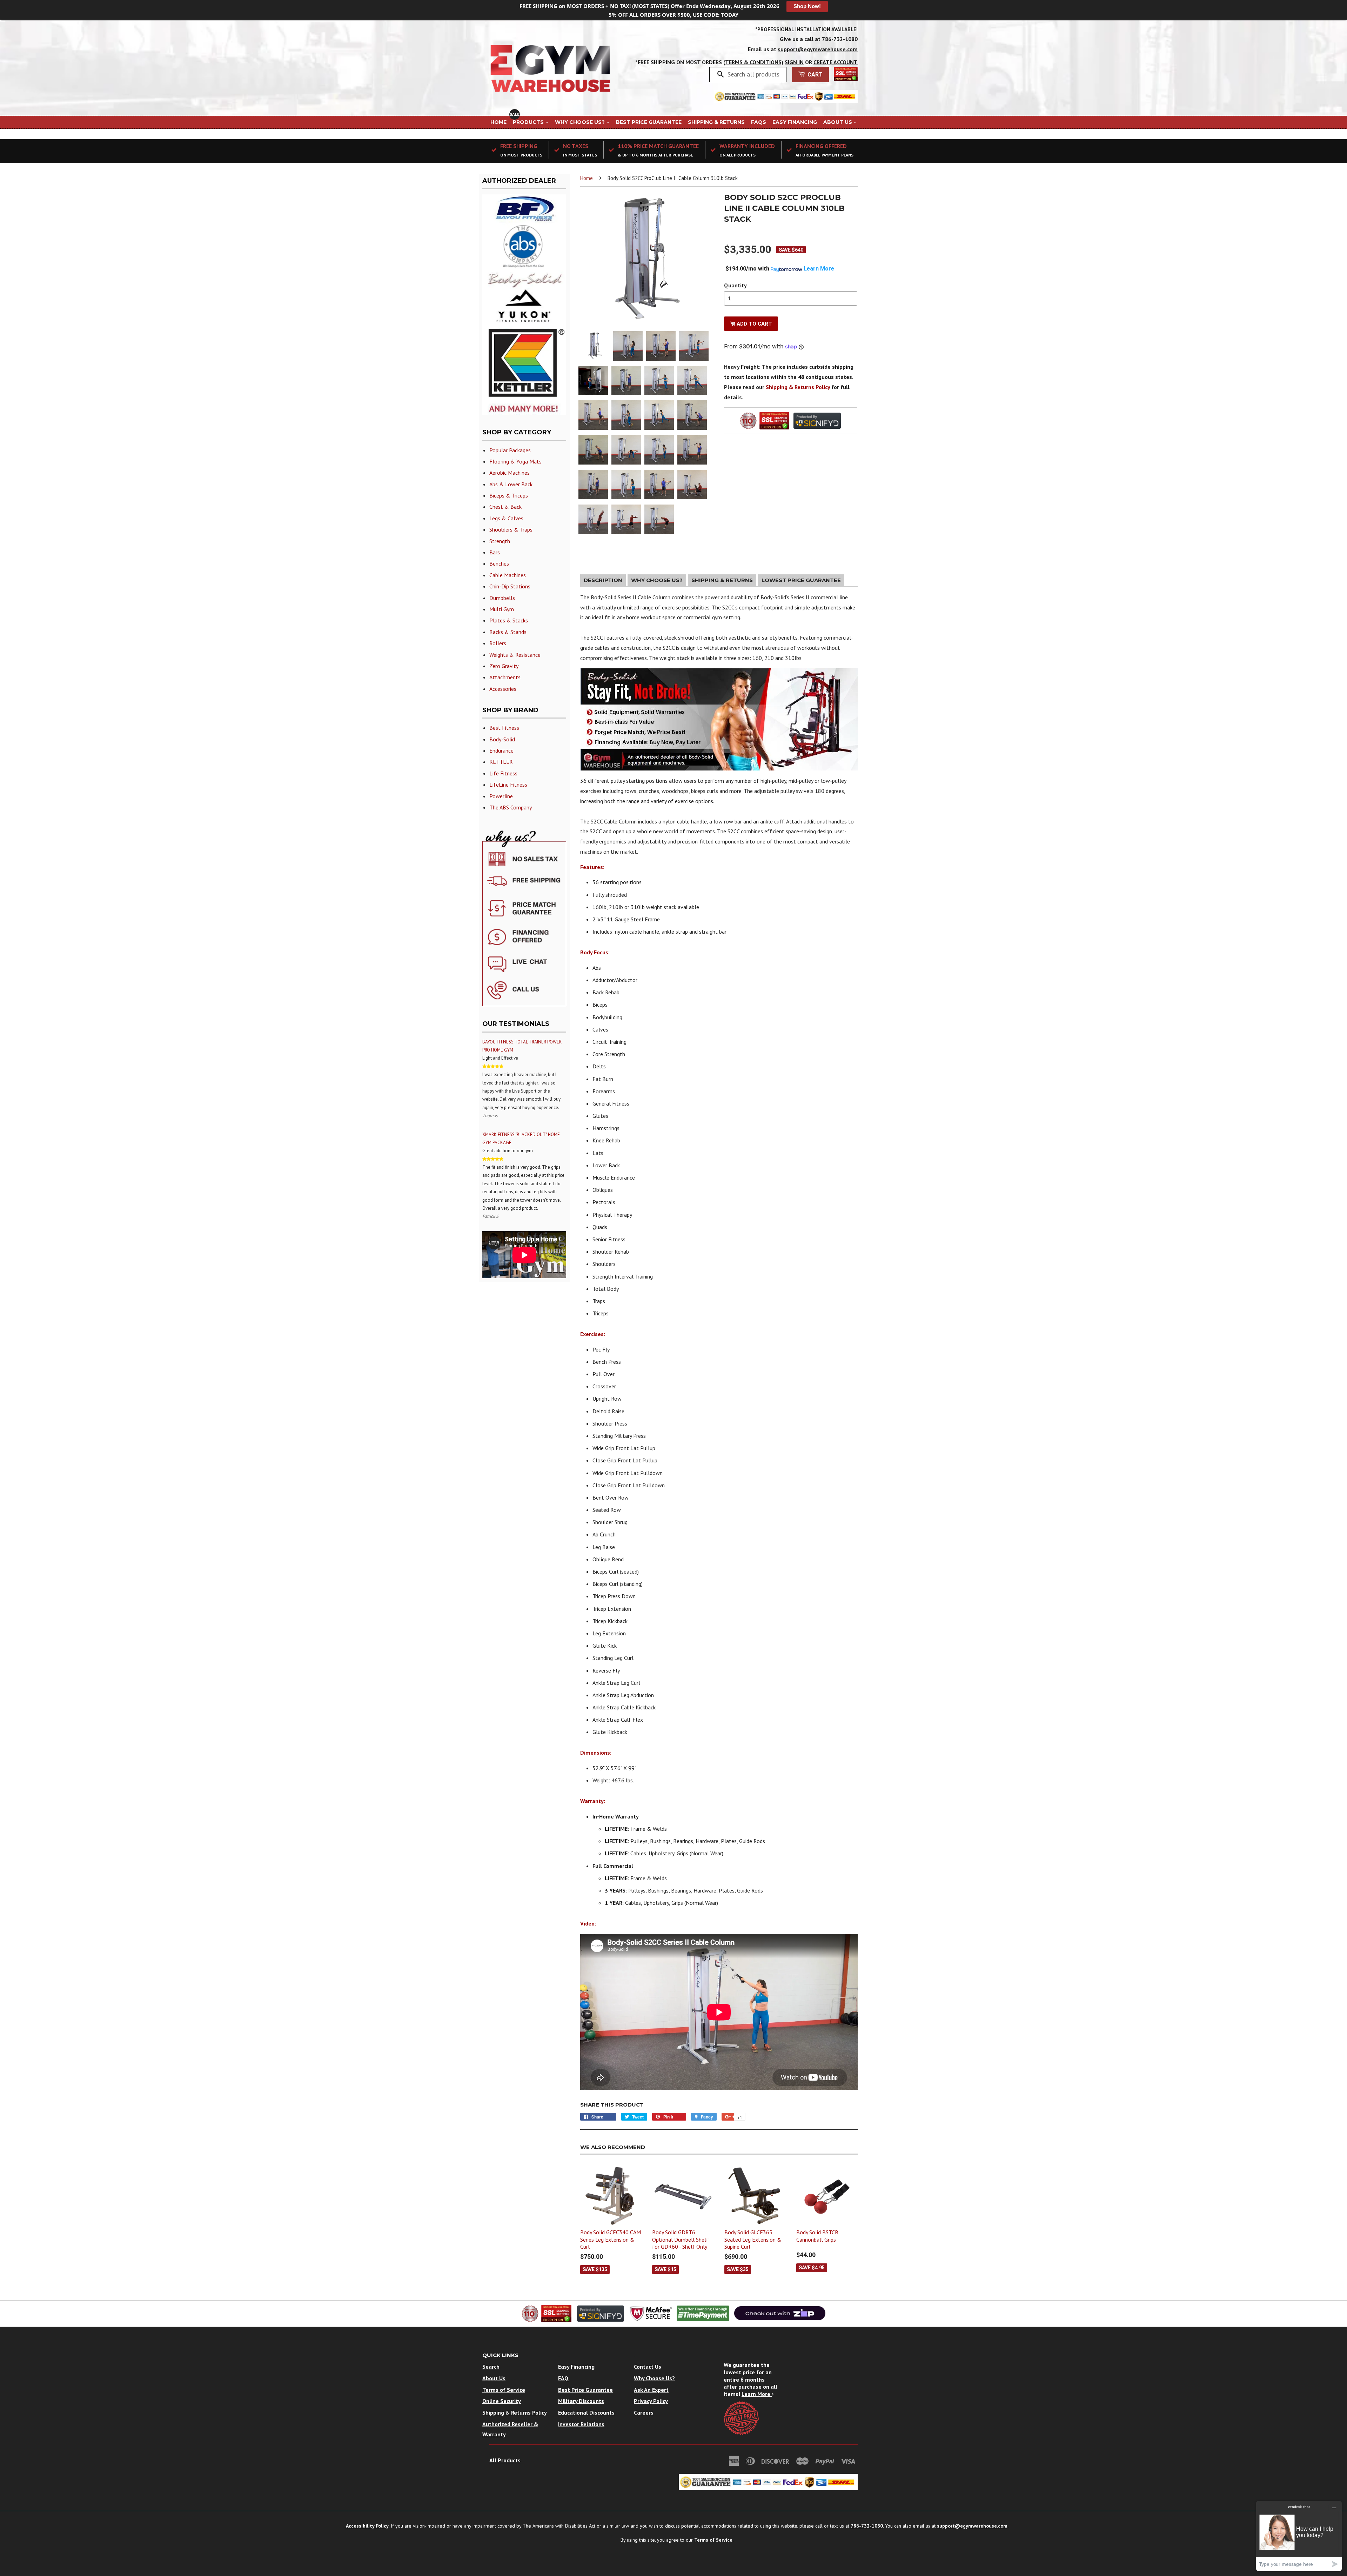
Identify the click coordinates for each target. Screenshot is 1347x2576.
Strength (500, 541)
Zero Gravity (504, 666)
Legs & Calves (506, 518)
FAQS (759, 122)
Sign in (794, 62)
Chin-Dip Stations (510, 586)
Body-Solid (502, 739)
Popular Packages (510, 450)
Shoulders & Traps (511, 529)
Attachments (505, 677)
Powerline (501, 796)
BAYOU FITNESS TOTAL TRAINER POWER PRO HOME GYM (522, 1046)
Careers (644, 2413)
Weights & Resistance (515, 655)
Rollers (498, 643)
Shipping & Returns (716, 122)
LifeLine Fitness (508, 785)
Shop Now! (807, 6)
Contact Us (648, 2367)
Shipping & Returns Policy (798, 387)
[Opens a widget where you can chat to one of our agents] (1299, 2536)
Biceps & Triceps (509, 495)
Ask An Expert (651, 2390)
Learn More (757, 2394)
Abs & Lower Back (511, 484)
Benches (499, 563)
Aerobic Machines (510, 473)
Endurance (501, 750)
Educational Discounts (586, 2413)
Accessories (503, 689)
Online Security (502, 2401)
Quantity (735, 285)
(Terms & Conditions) (753, 62)
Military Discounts (581, 2401)
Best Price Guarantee (649, 122)
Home (498, 122)
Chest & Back (505, 507)
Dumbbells (502, 598)
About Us (838, 122)
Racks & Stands (508, 632)
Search (491, 2367)
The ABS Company (511, 807)
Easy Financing (795, 122)
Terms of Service (504, 2390)
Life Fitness (503, 773)
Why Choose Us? (581, 122)
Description (603, 580)
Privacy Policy (651, 2401)
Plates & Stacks (509, 620)
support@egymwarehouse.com (818, 49)
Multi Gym (502, 609)
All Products (505, 2460)
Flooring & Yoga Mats (515, 461)
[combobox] (754, 74)
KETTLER (501, 762)
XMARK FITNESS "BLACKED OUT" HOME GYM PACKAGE (521, 1139)
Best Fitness (504, 728)
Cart (814, 75)
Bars (495, 552)
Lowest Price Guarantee (801, 580)
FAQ (563, 2378)
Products (529, 122)
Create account (836, 62)
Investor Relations (581, 2424)
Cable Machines (508, 575)
